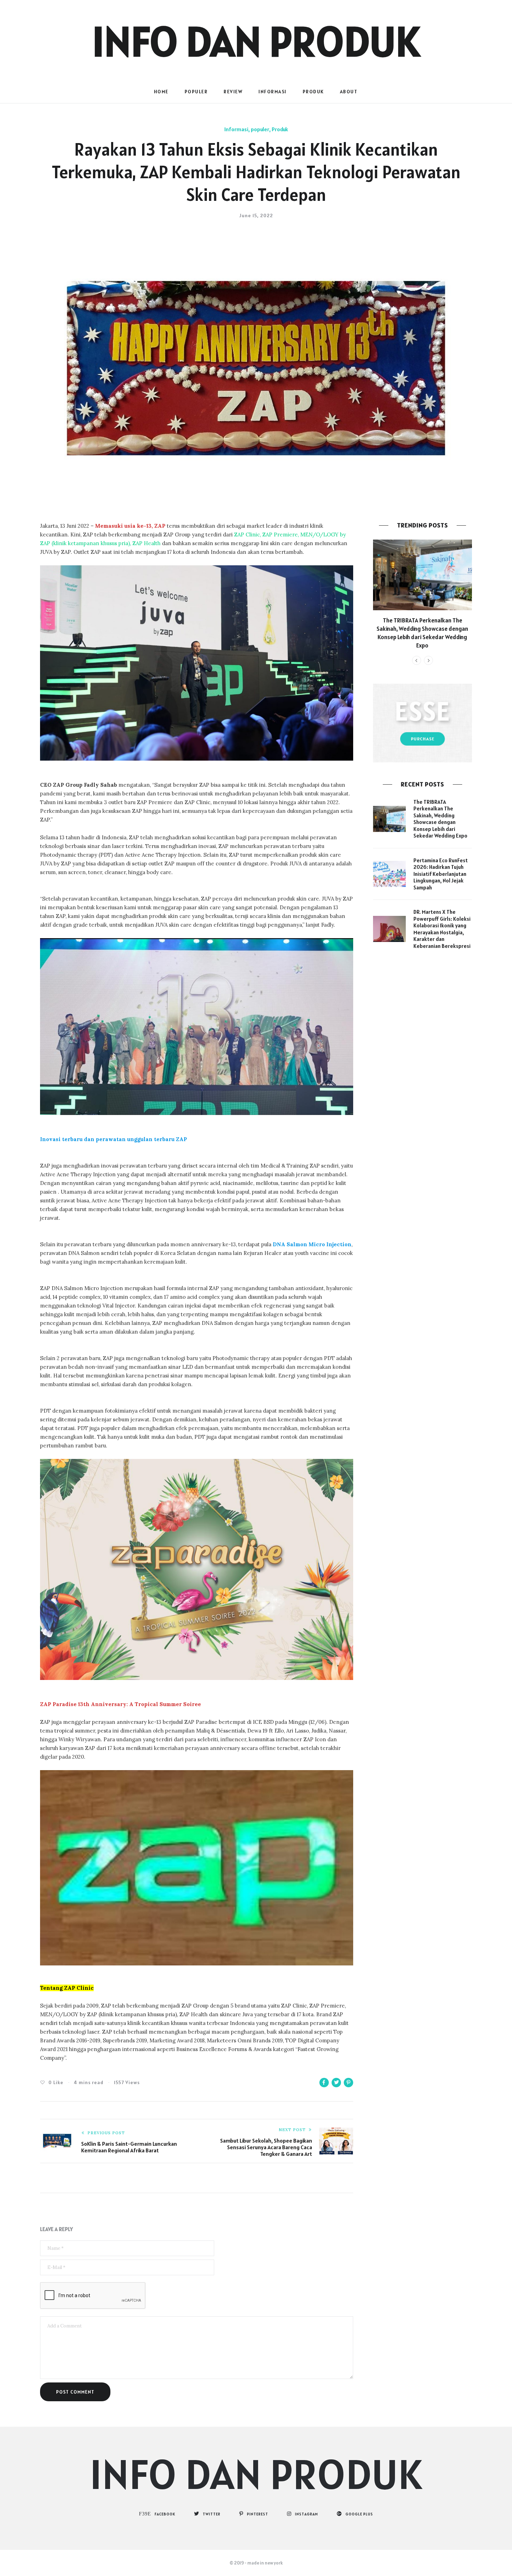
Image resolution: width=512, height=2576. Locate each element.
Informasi (273, 92)
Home (161, 92)
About (349, 92)
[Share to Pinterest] (348, 2083)
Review (233, 92)
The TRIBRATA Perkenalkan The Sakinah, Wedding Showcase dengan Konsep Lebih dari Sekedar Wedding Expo (422, 633)
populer (196, 92)
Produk (313, 92)
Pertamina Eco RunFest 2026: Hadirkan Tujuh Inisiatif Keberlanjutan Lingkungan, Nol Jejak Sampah (441, 874)
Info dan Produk (256, 41)
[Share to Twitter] (336, 2083)
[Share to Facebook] (324, 2083)
